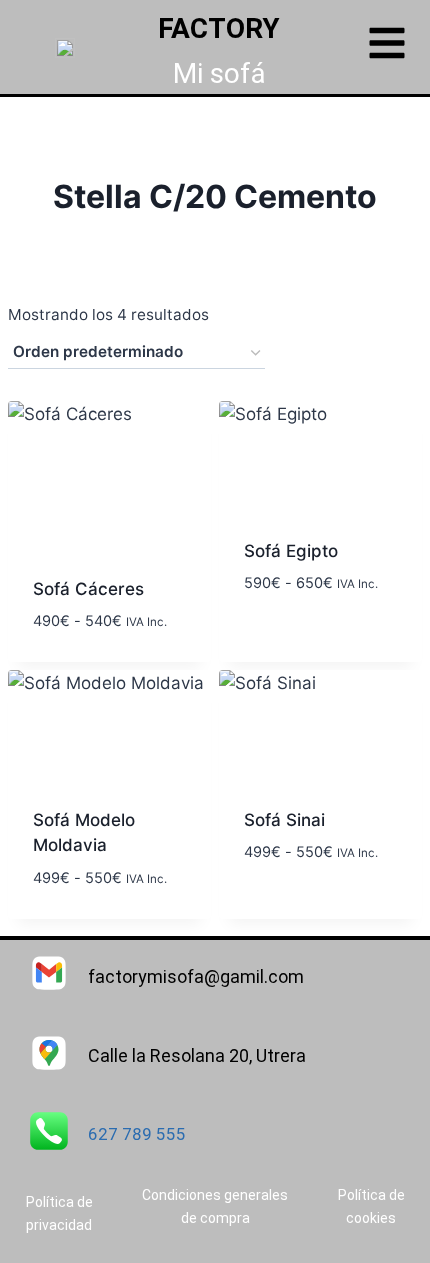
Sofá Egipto (291, 551)
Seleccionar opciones (296, 628)
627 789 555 (137, 1134)
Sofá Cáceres (88, 589)
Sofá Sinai (284, 820)
